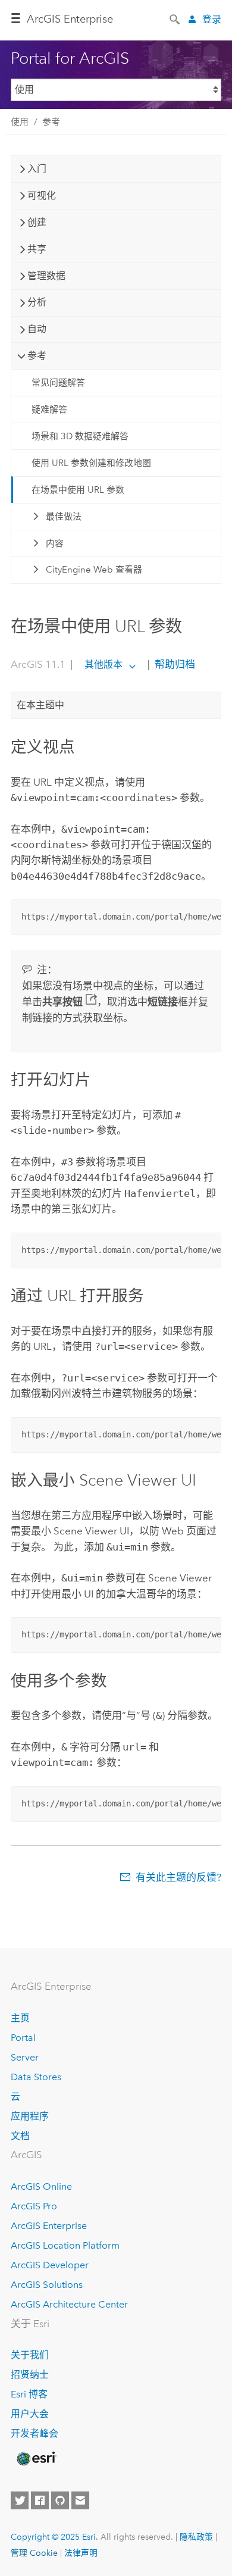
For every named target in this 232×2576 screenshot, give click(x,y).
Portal (23, 2038)
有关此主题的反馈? (178, 1877)
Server (25, 2057)
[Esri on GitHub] (60, 2500)
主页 (20, 2018)
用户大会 (30, 2414)
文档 (20, 2136)
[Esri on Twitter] (20, 2500)
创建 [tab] (37, 222)
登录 (212, 19)
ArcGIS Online (41, 2186)
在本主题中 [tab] (40, 705)
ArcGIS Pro (34, 2206)
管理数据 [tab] (46, 276)
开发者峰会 (35, 2433)
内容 (55, 543)
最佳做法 (64, 517)
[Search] (175, 18)
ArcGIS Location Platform (65, 2245)
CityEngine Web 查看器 (94, 570)
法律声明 (81, 2553)
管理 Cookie (34, 2553)
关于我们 (30, 2355)
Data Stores (36, 2077)
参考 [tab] (37, 356)
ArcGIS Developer (50, 2265)
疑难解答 (49, 409)
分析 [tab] (37, 302)
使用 (20, 122)
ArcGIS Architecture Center (69, 2304)
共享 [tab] (37, 249)
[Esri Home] (36, 2459)
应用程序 (30, 2116)
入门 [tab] (37, 169)
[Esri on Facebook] (40, 2500)
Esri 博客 (29, 2394)
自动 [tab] (37, 329)
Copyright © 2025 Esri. (54, 2537)
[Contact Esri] (80, 2500)
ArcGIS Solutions (47, 2285)
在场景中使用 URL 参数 (78, 490)
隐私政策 (196, 2537)
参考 (51, 122)
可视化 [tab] (42, 196)
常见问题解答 (58, 383)
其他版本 (104, 665)
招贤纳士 (30, 2375)
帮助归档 (174, 664)
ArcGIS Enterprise (70, 19)
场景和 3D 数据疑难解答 (80, 436)
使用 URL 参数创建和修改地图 (91, 463)
